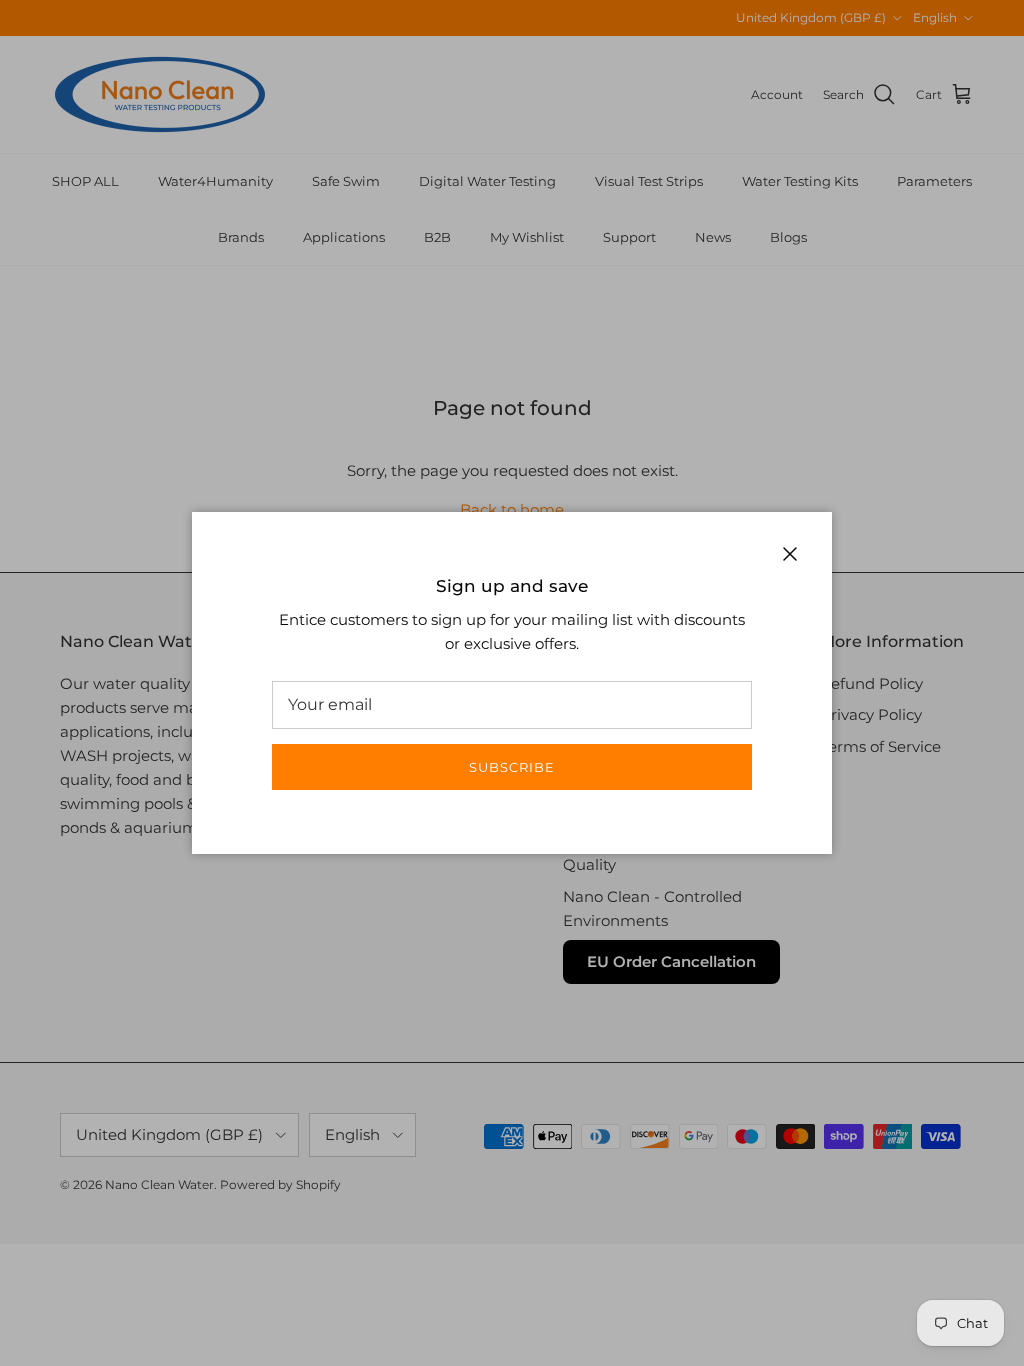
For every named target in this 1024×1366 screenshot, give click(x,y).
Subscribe (512, 767)
